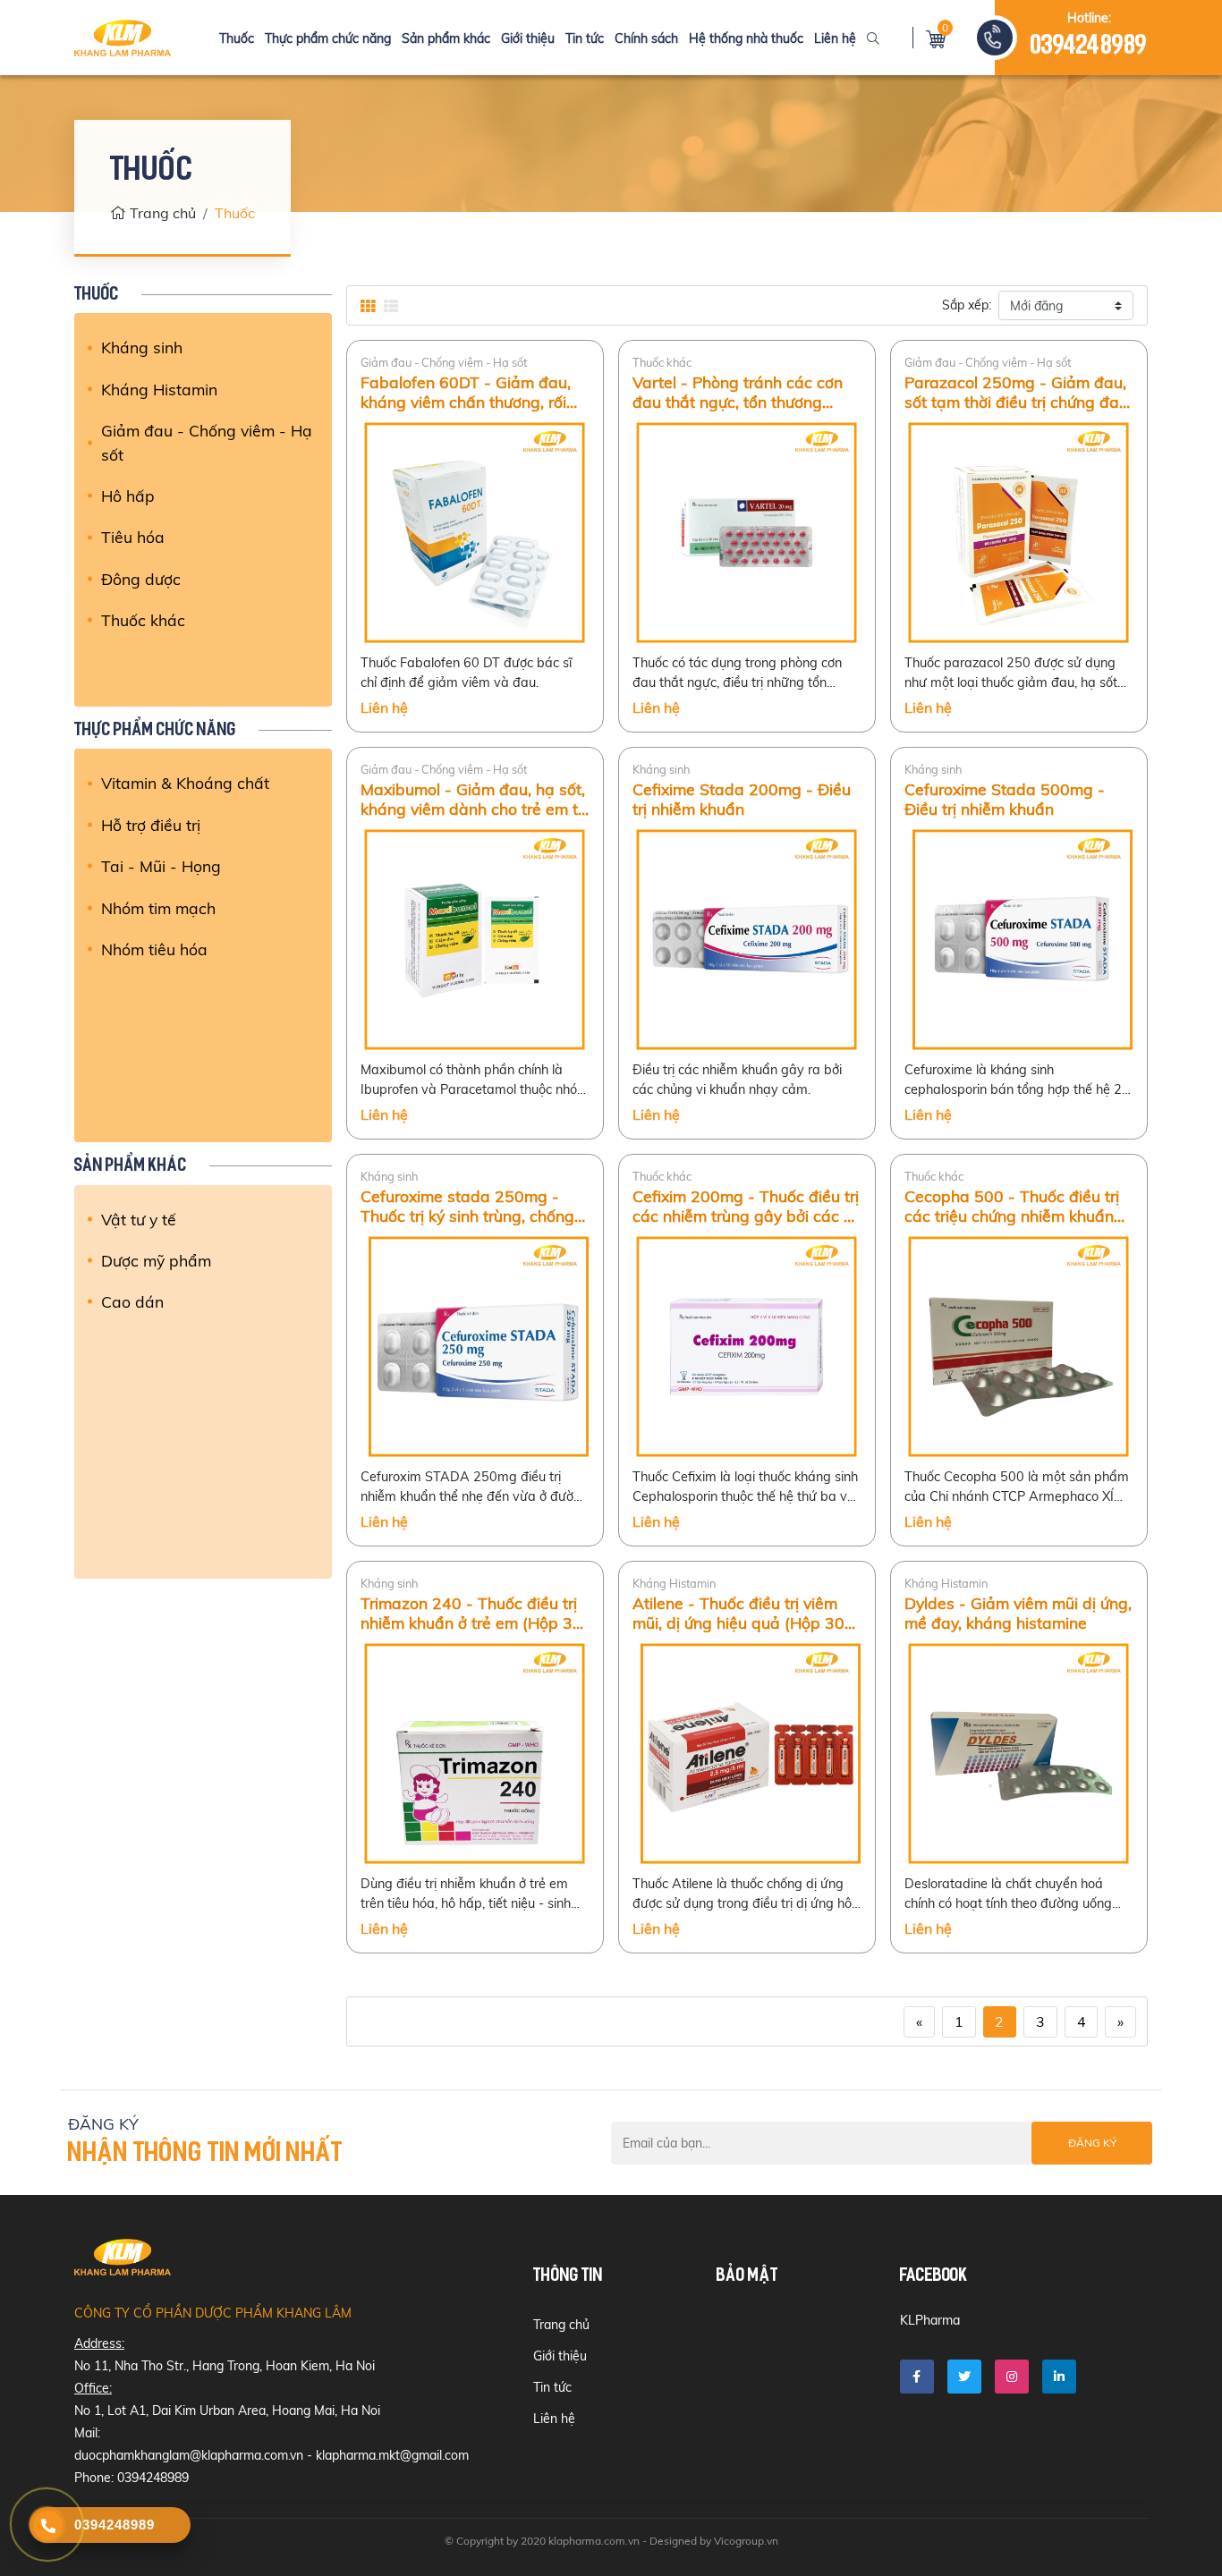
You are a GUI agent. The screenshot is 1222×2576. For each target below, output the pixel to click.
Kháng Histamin (159, 389)
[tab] (368, 306)
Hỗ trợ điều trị (151, 825)
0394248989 (1089, 47)
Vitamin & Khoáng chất (185, 783)
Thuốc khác (143, 620)
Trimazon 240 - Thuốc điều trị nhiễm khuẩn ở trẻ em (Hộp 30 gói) (471, 1613)
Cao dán (132, 1301)
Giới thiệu (528, 38)
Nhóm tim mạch (158, 908)
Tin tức (585, 38)
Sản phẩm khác (446, 38)
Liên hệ (835, 38)
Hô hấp (128, 496)
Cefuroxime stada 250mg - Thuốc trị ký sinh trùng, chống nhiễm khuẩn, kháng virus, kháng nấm (467, 1206)
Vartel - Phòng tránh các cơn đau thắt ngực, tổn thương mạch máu (738, 392)
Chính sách (646, 38)
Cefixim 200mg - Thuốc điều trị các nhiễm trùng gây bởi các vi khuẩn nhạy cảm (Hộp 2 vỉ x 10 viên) (747, 1206)
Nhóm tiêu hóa (154, 949)
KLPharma (930, 2320)
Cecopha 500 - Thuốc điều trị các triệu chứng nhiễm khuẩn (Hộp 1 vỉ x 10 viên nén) (1012, 1206)
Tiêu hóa (133, 537)
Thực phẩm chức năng (328, 38)
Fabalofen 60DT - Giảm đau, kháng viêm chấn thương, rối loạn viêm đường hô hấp (466, 392)
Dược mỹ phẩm (156, 1260)
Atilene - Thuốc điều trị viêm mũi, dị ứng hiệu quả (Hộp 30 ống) (738, 1613)
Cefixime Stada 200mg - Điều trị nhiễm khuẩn (742, 799)
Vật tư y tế (139, 1219)
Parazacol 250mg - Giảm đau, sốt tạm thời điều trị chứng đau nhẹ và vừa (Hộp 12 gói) (1016, 392)
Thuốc (237, 38)
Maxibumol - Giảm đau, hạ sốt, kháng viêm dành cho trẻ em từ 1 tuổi (474, 799)
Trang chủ (163, 213)
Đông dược (141, 579)
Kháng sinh (142, 347)
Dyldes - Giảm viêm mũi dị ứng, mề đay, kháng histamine (1018, 1613)
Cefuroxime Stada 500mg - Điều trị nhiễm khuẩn (1005, 799)
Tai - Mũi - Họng (161, 866)
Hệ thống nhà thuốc (746, 38)
